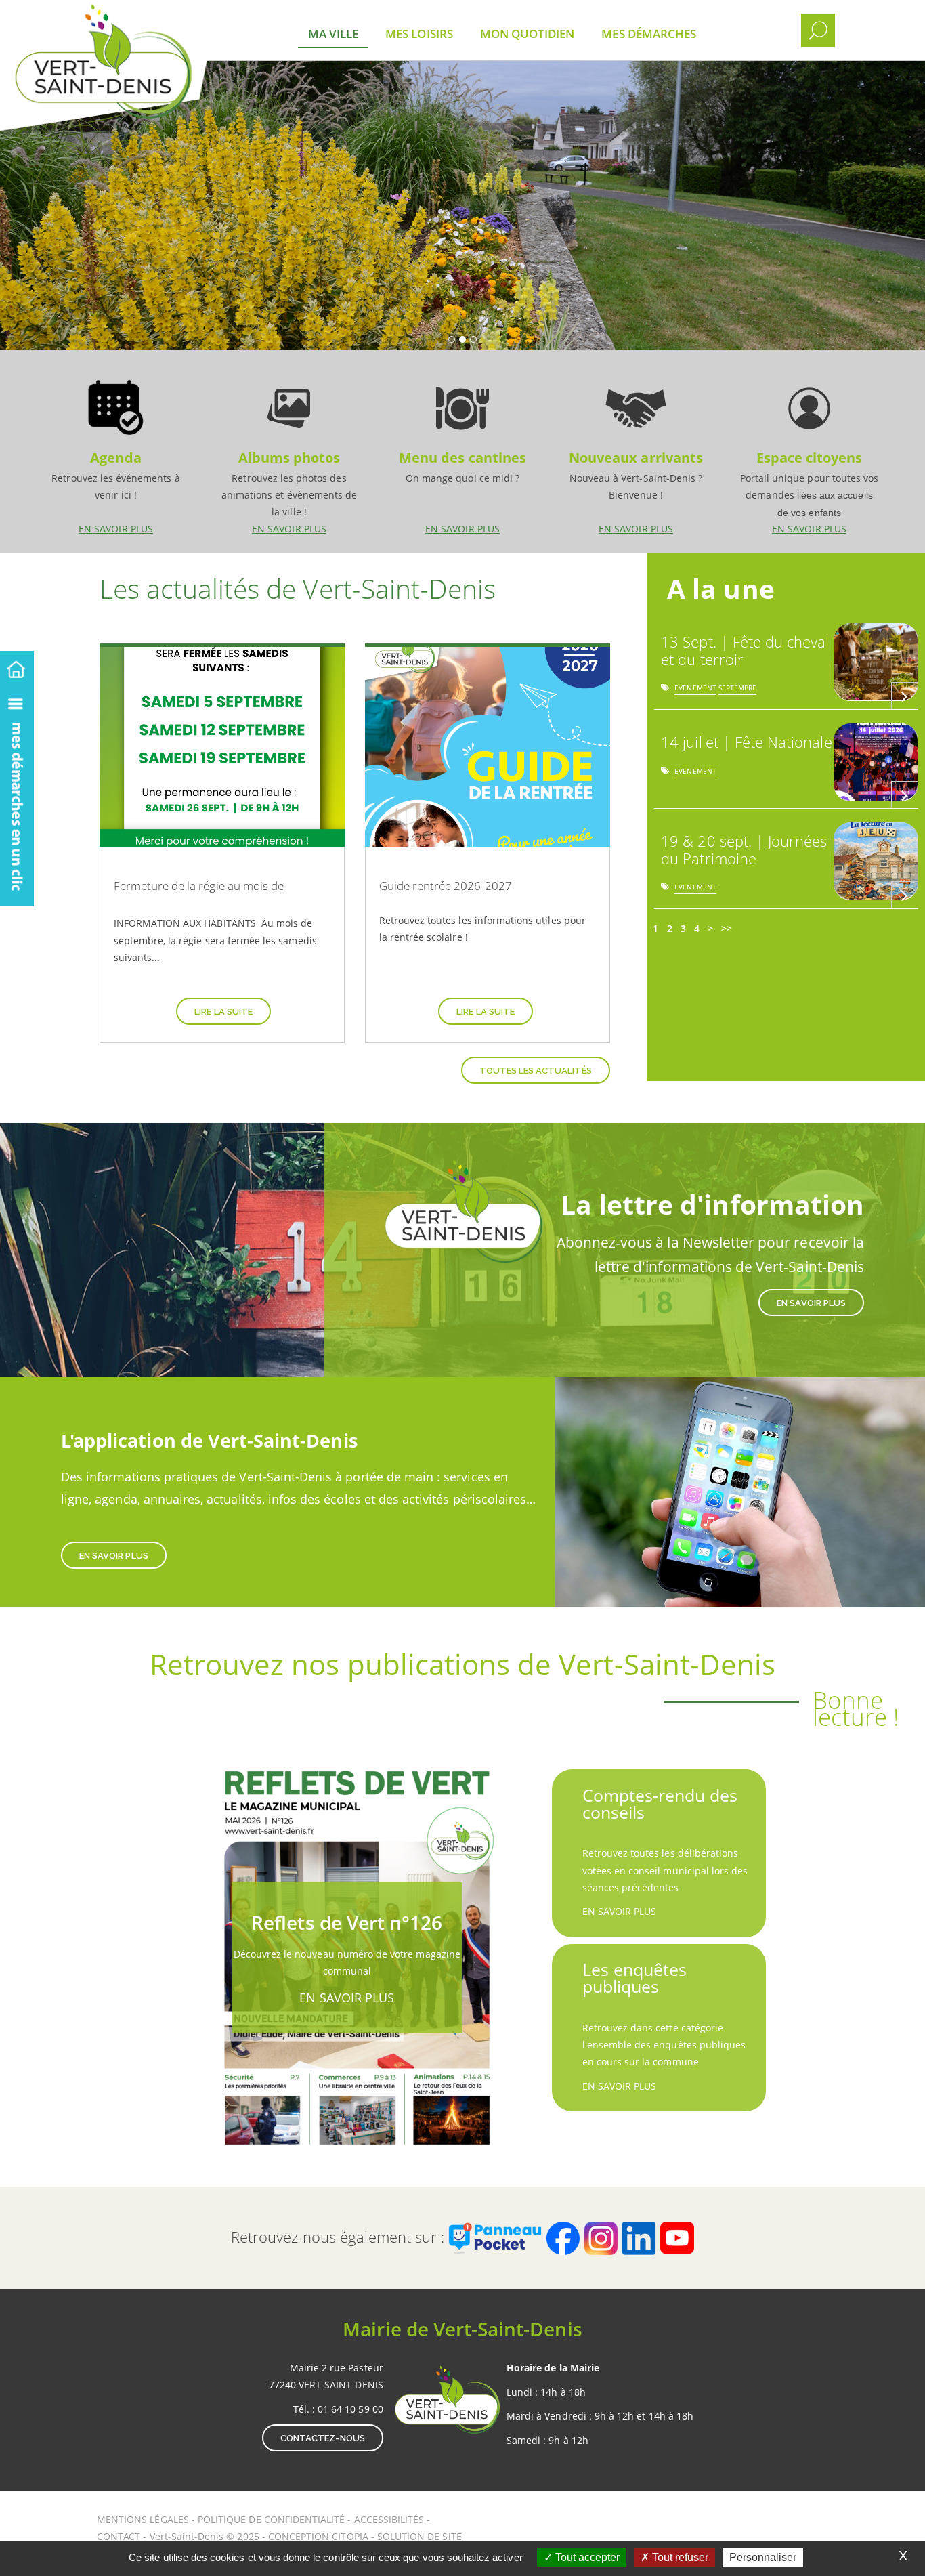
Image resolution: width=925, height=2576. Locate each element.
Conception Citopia (318, 2536)
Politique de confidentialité (271, 2519)
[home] (17, 667)
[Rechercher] (818, 30)
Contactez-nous (323, 2438)
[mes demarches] (17, 795)
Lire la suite (223, 1012)
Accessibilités (391, 2519)
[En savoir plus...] (905, 696)
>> (727, 928)
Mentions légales (144, 2519)
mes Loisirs (419, 34)
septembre (737, 690)
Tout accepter (586, 2557)
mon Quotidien (528, 34)
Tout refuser (679, 2557)
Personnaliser (763, 2557)
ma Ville (333, 34)
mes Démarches (649, 34)
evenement (695, 690)
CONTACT (119, 2536)
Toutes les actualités (536, 1071)
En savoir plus (116, 451)
